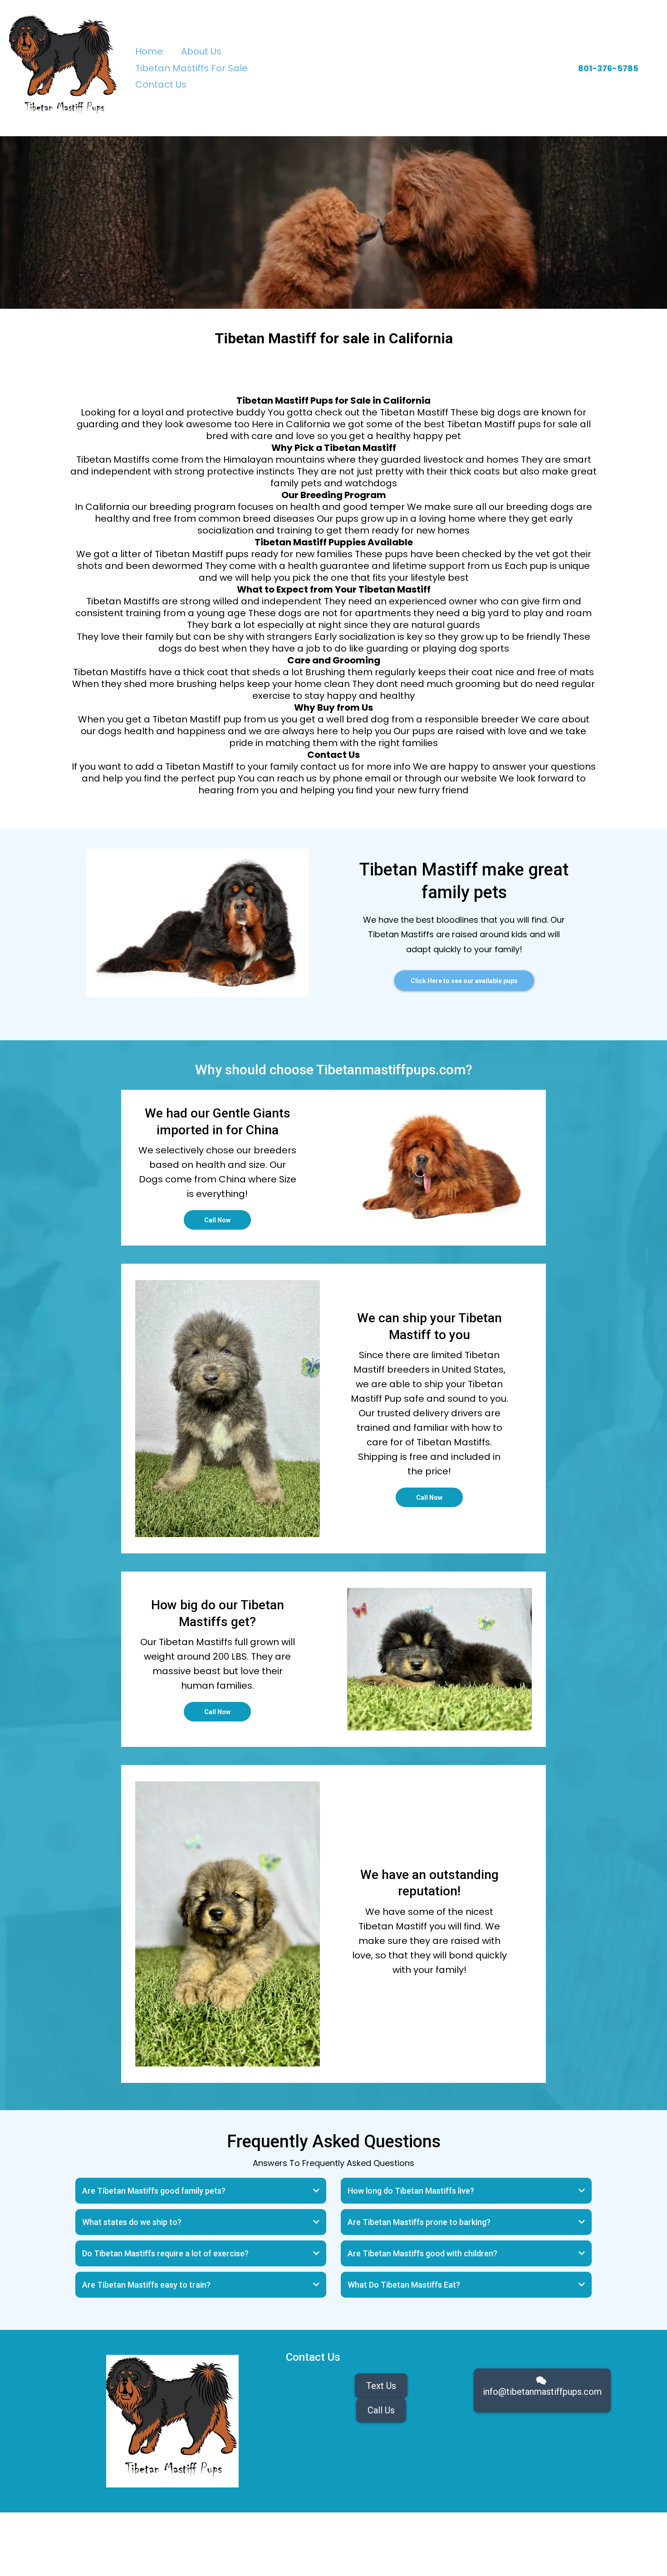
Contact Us (161, 84)
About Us (201, 51)
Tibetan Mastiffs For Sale (191, 68)
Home (149, 51)
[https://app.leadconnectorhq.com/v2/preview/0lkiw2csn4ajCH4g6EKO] (64, 68)
